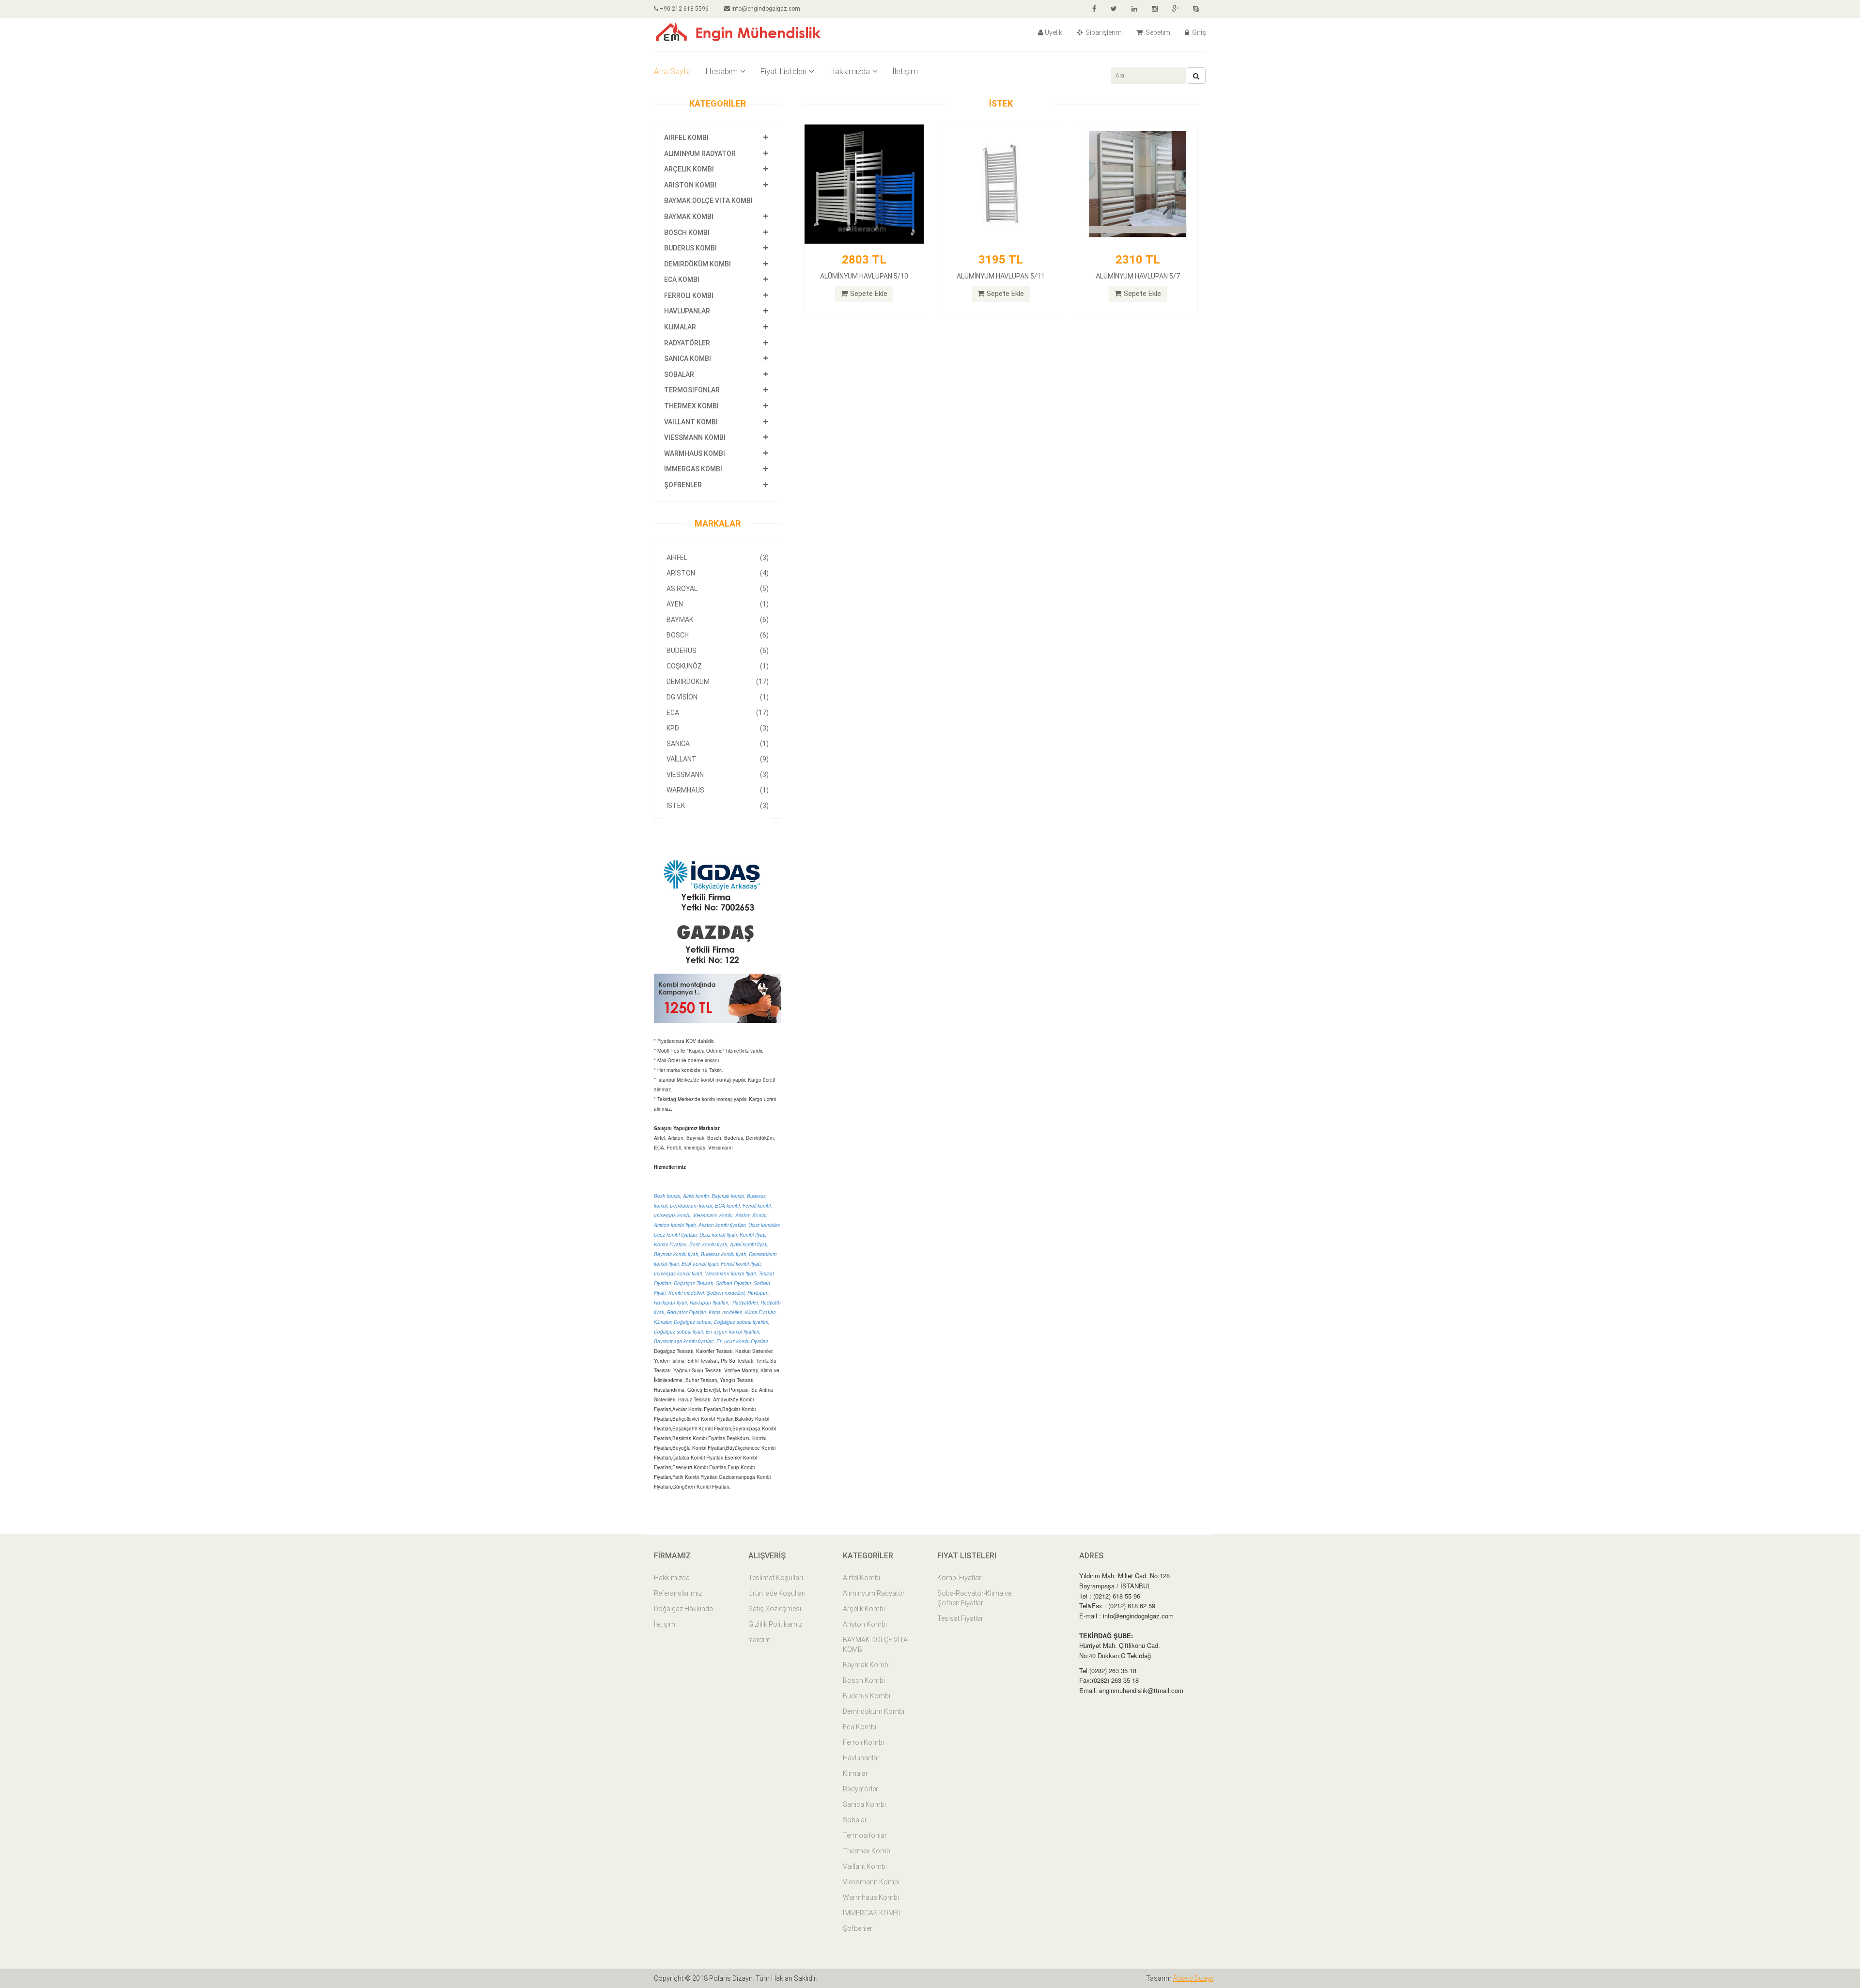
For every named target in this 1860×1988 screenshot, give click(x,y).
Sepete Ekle (869, 294)
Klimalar (680, 327)
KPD (718, 728)
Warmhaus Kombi (695, 453)
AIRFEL (718, 558)
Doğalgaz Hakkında (683, 1609)
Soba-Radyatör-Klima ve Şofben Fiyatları (974, 1598)
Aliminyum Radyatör (700, 154)
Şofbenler (683, 485)
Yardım (759, 1640)
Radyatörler (687, 343)
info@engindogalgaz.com (765, 9)
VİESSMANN (718, 775)
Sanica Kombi (688, 358)
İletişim (905, 71)
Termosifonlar (692, 390)
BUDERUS (718, 651)
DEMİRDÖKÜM (718, 682)
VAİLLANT (718, 759)
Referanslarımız (678, 1593)
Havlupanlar (687, 311)
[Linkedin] (1134, 9)
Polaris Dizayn (1193, 1978)
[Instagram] (1155, 9)
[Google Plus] (1175, 9)
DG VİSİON (718, 697)
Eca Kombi (682, 280)
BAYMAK (718, 620)
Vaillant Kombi (691, 422)
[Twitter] (1114, 9)
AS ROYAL (718, 589)
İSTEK (718, 806)
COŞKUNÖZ (718, 666)
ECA (718, 713)
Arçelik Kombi (689, 169)
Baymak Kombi (689, 217)
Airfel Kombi (686, 138)
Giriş (1198, 32)
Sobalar (679, 374)
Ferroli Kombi (689, 295)
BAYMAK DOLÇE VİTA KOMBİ (708, 201)
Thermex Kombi (691, 406)
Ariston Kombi (690, 185)
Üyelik (1054, 32)
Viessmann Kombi (695, 437)
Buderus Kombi (690, 248)
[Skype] (1196, 9)
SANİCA (718, 744)
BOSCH (718, 635)
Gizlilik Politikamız (775, 1624)
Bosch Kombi (687, 233)
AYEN (718, 604)
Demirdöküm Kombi (697, 264)
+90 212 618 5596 (683, 9)
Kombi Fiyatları (960, 1578)
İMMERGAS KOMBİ (693, 469)
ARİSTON (718, 573)
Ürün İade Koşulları (777, 1593)
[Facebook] (1094, 9)
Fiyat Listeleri (783, 71)
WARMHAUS (718, 790)
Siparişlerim (1103, 32)
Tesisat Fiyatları (961, 1618)
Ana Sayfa (672, 71)
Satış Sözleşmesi (775, 1609)
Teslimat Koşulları (776, 1578)
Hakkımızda (849, 71)
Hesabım (721, 71)
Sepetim (1157, 32)
